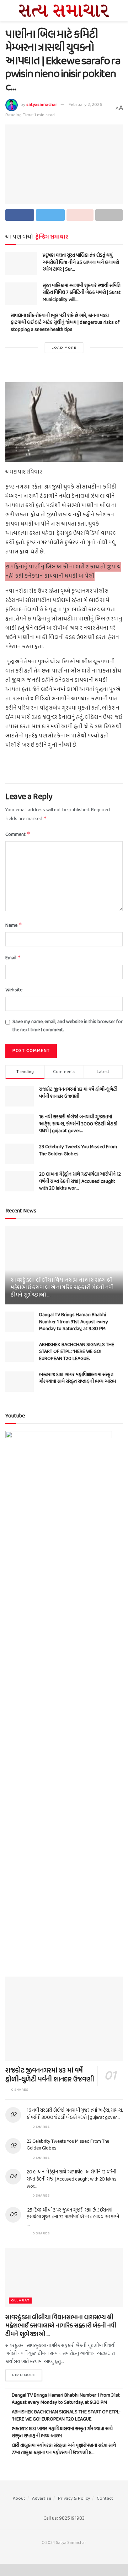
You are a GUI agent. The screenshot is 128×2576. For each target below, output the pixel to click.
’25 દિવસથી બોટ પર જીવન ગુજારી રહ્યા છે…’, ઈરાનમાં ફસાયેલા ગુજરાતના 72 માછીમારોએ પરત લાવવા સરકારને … (73, 2217)
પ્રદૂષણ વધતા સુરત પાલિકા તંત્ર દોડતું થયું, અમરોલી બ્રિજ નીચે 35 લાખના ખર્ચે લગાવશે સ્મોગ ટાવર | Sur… (81, 262)
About (19, 2498)
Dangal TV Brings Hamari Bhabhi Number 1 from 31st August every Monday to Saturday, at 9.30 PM (74, 1322)
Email (13, 958)
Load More (64, 348)
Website (14, 990)
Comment (18, 835)
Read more (24, 2375)
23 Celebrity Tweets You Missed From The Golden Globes (78, 1151)
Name (14, 926)
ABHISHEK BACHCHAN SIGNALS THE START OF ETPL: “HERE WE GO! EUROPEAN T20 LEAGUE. (77, 1352)
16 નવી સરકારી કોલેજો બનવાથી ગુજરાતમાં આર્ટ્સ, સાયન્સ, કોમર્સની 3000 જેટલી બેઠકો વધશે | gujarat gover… (78, 1124)
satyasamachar (42, 105)
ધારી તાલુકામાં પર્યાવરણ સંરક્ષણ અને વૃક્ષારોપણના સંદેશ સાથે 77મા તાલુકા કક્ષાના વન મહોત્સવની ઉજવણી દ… (64, 2449)
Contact (105, 2498)
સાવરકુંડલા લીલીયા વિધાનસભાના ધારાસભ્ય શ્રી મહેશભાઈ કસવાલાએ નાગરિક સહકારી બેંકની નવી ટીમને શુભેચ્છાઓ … (62, 1288)
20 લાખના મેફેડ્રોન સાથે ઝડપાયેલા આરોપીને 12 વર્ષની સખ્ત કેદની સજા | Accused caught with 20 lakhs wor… (80, 1181)
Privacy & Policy (74, 2498)
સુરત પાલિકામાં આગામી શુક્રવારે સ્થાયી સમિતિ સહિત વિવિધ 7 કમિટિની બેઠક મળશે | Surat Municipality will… (82, 293)
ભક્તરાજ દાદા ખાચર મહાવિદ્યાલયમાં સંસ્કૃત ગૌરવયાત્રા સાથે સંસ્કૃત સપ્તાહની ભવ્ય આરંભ (78, 1378)
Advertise (42, 2498)
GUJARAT (20, 2301)
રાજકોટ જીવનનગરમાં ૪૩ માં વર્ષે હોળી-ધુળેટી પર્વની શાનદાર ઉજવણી (78, 1093)
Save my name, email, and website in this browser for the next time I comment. (68, 1026)
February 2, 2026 (86, 105)
